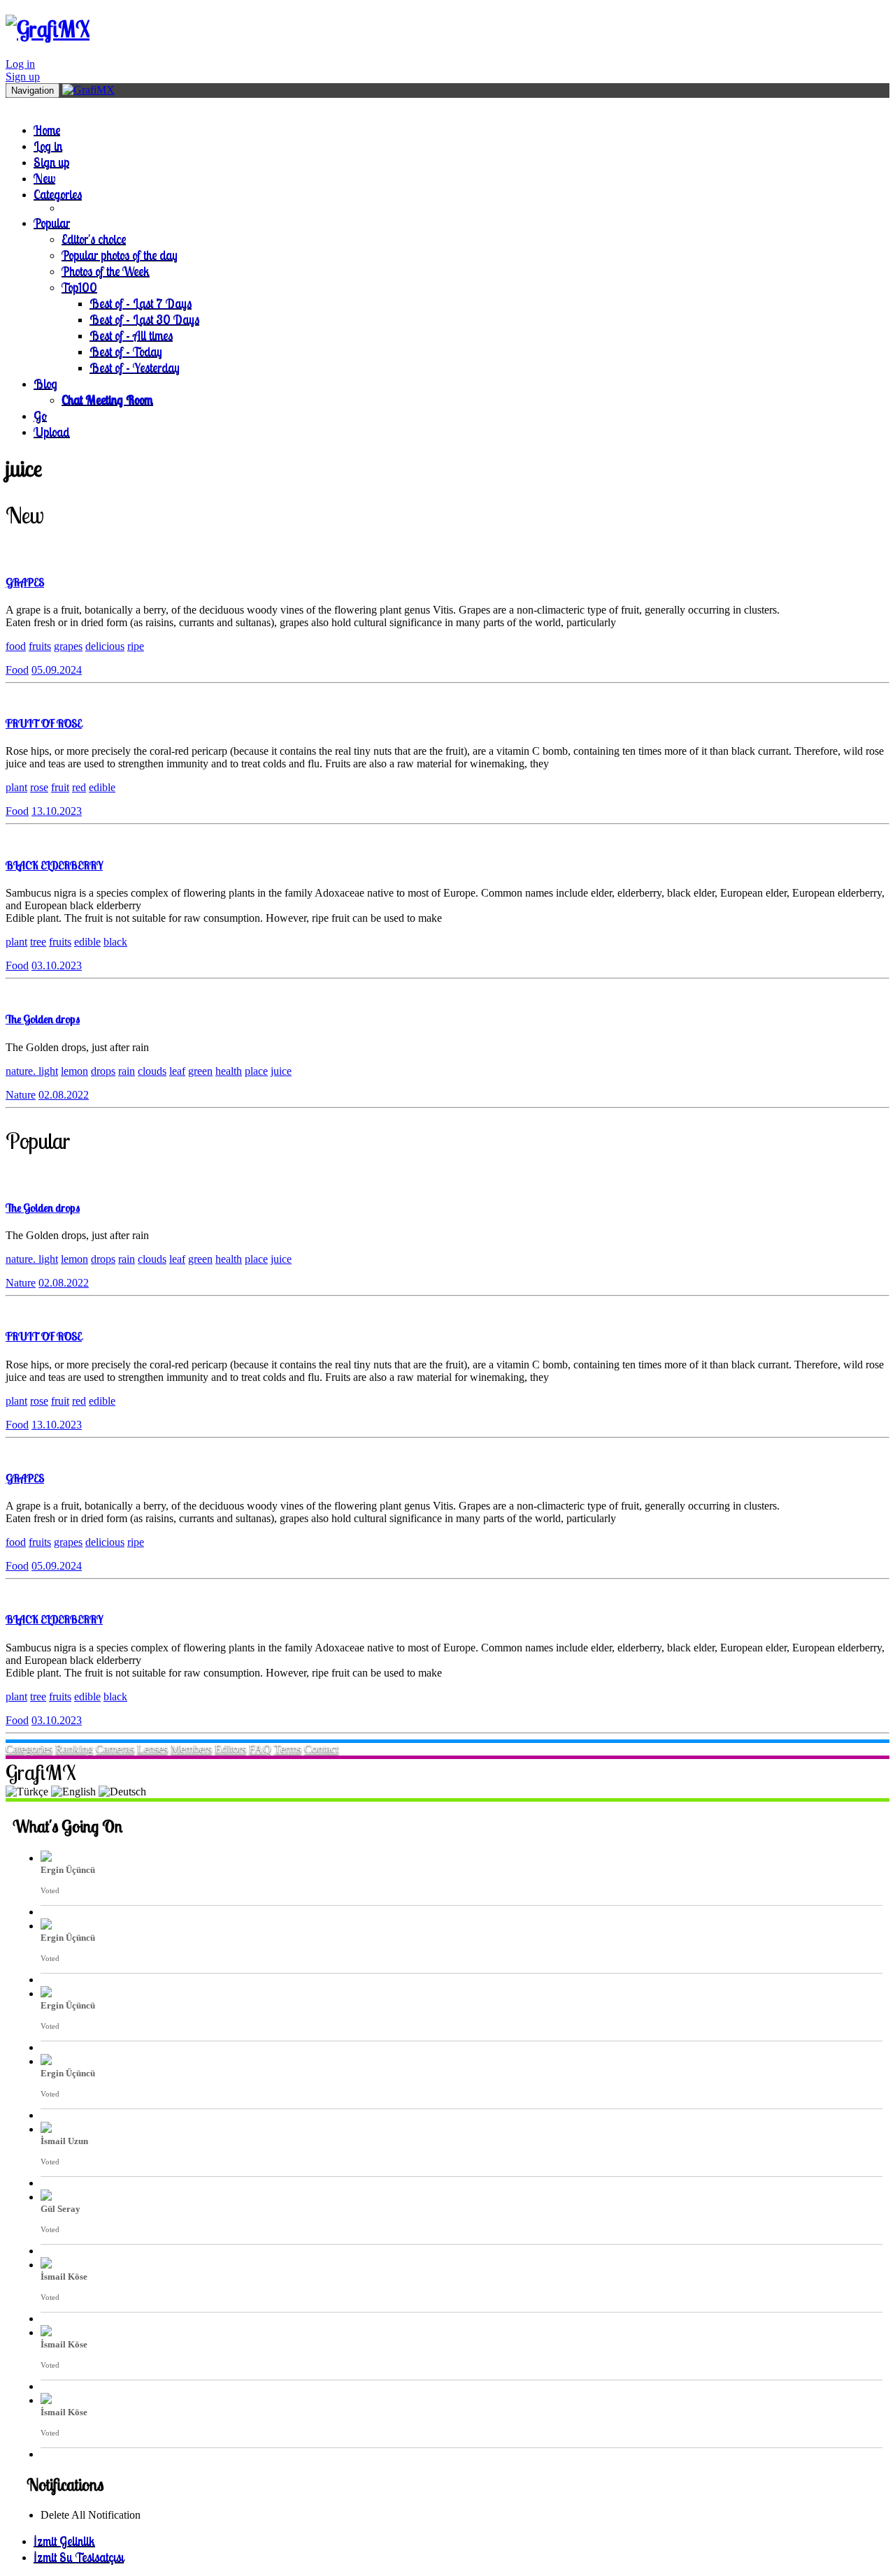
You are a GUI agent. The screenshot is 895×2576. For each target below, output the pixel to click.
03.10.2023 (57, 965)
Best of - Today (126, 351)
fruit (60, 787)
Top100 (79, 287)
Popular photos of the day (120, 255)
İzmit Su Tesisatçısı (79, 2557)
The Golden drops (43, 1019)
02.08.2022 (64, 1095)
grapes (68, 646)
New (44, 178)
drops (103, 1071)
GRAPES (25, 582)
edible (102, 787)
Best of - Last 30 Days (144, 319)
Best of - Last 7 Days (141, 303)
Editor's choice (94, 239)
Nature (21, 1095)
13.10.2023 (57, 811)
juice (281, 1071)
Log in (20, 64)
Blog (45, 383)
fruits (40, 646)
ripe (136, 646)
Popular (52, 223)
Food (17, 670)
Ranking (74, 1749)
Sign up (23, 77)
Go (40, 415)
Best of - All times (131, 335)
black (115, 942)
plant (16, 787)
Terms (288, 1749)
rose (39, 787)
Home (47, 130)
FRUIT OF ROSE (44, 723)
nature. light (32, 1071)
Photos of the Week (106, 271)
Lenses (152, 1749)
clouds (152, 1071)
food (16, 646)
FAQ (260, 1749)
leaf (177, 1071)
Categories (58, 194)
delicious (105, 646)
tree (38, 942)
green (200, 1071)
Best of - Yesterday (135, 367)
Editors (230, 1749)
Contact (321, 1749)
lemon (74, 1071)
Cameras (115, 1749)
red (79, 787)
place (256, 1071)
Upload (52, 432)
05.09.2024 (57, 670)
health (229, 1071)
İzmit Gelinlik (64, 2541)
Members (191, 1749)
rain (127, 1071)
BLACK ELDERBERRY (54, 865)
